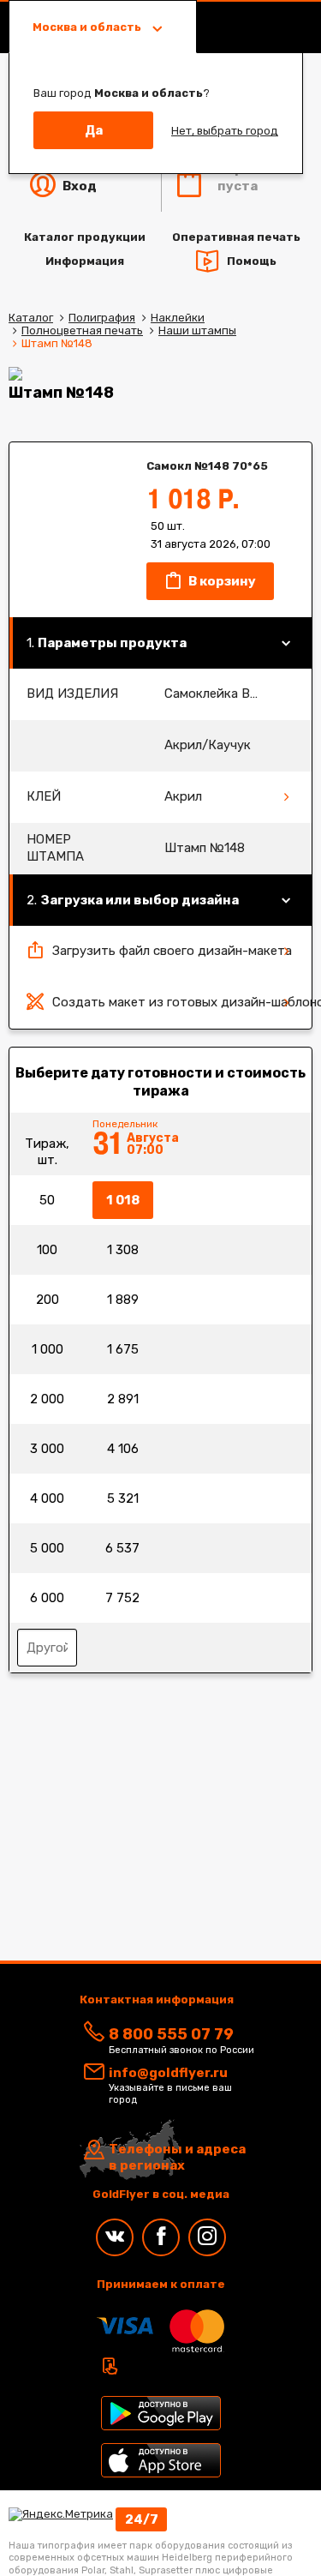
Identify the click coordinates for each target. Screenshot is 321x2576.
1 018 (123, 1200)
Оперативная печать (236, 237)
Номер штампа (55, 848)
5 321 (123, 1498)
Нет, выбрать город (225, 131)
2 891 (123, 1399)
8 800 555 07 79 (171, 2034)
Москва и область (88, 27)
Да (94, 130)
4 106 (123, 1449)
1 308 (123, 1250)
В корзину (221, 581)
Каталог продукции (85, 237)
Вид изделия (72, 694)
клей (44, 796)
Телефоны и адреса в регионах (177, 2158)
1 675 (123, 1349)
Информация (85, 261)
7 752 (122, 1598)
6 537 (122, 1548)
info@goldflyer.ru (168, 2073)
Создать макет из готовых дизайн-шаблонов (182, 1002)
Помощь (252, 260)
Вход (78, 186)
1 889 (123, 1300)
